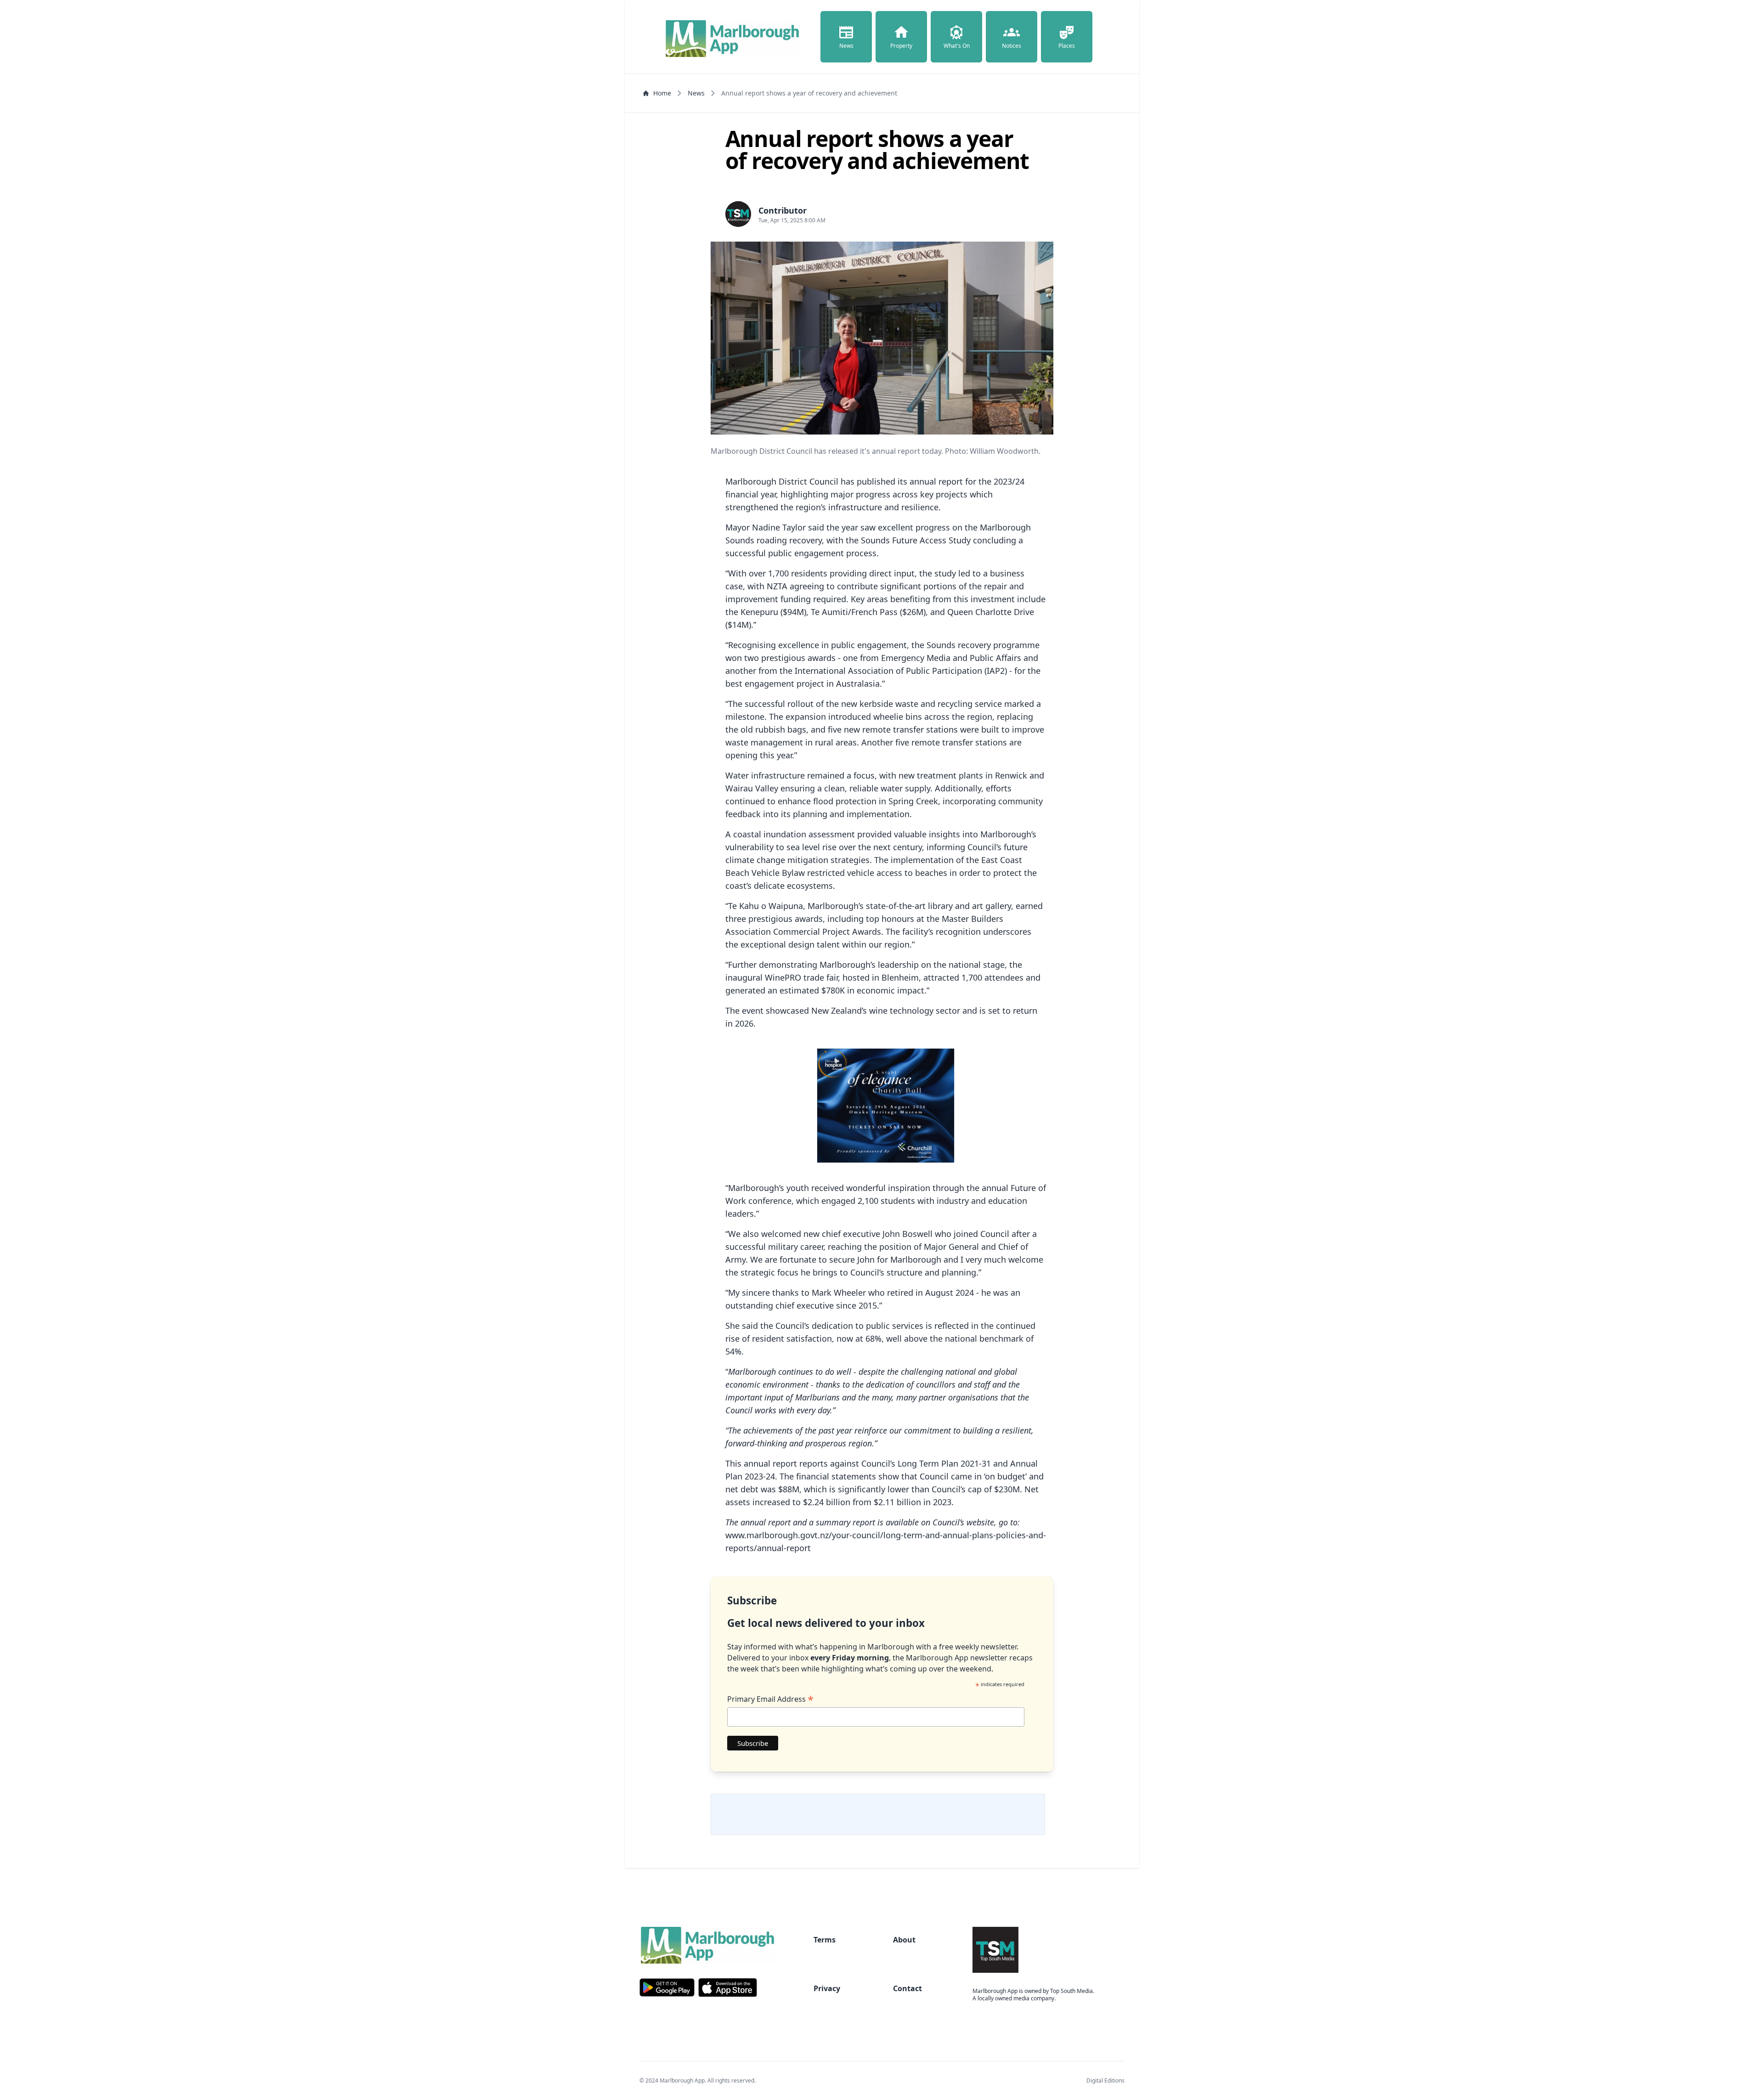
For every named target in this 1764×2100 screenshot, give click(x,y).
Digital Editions (1105, 2080)
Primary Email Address (770, 1699)
